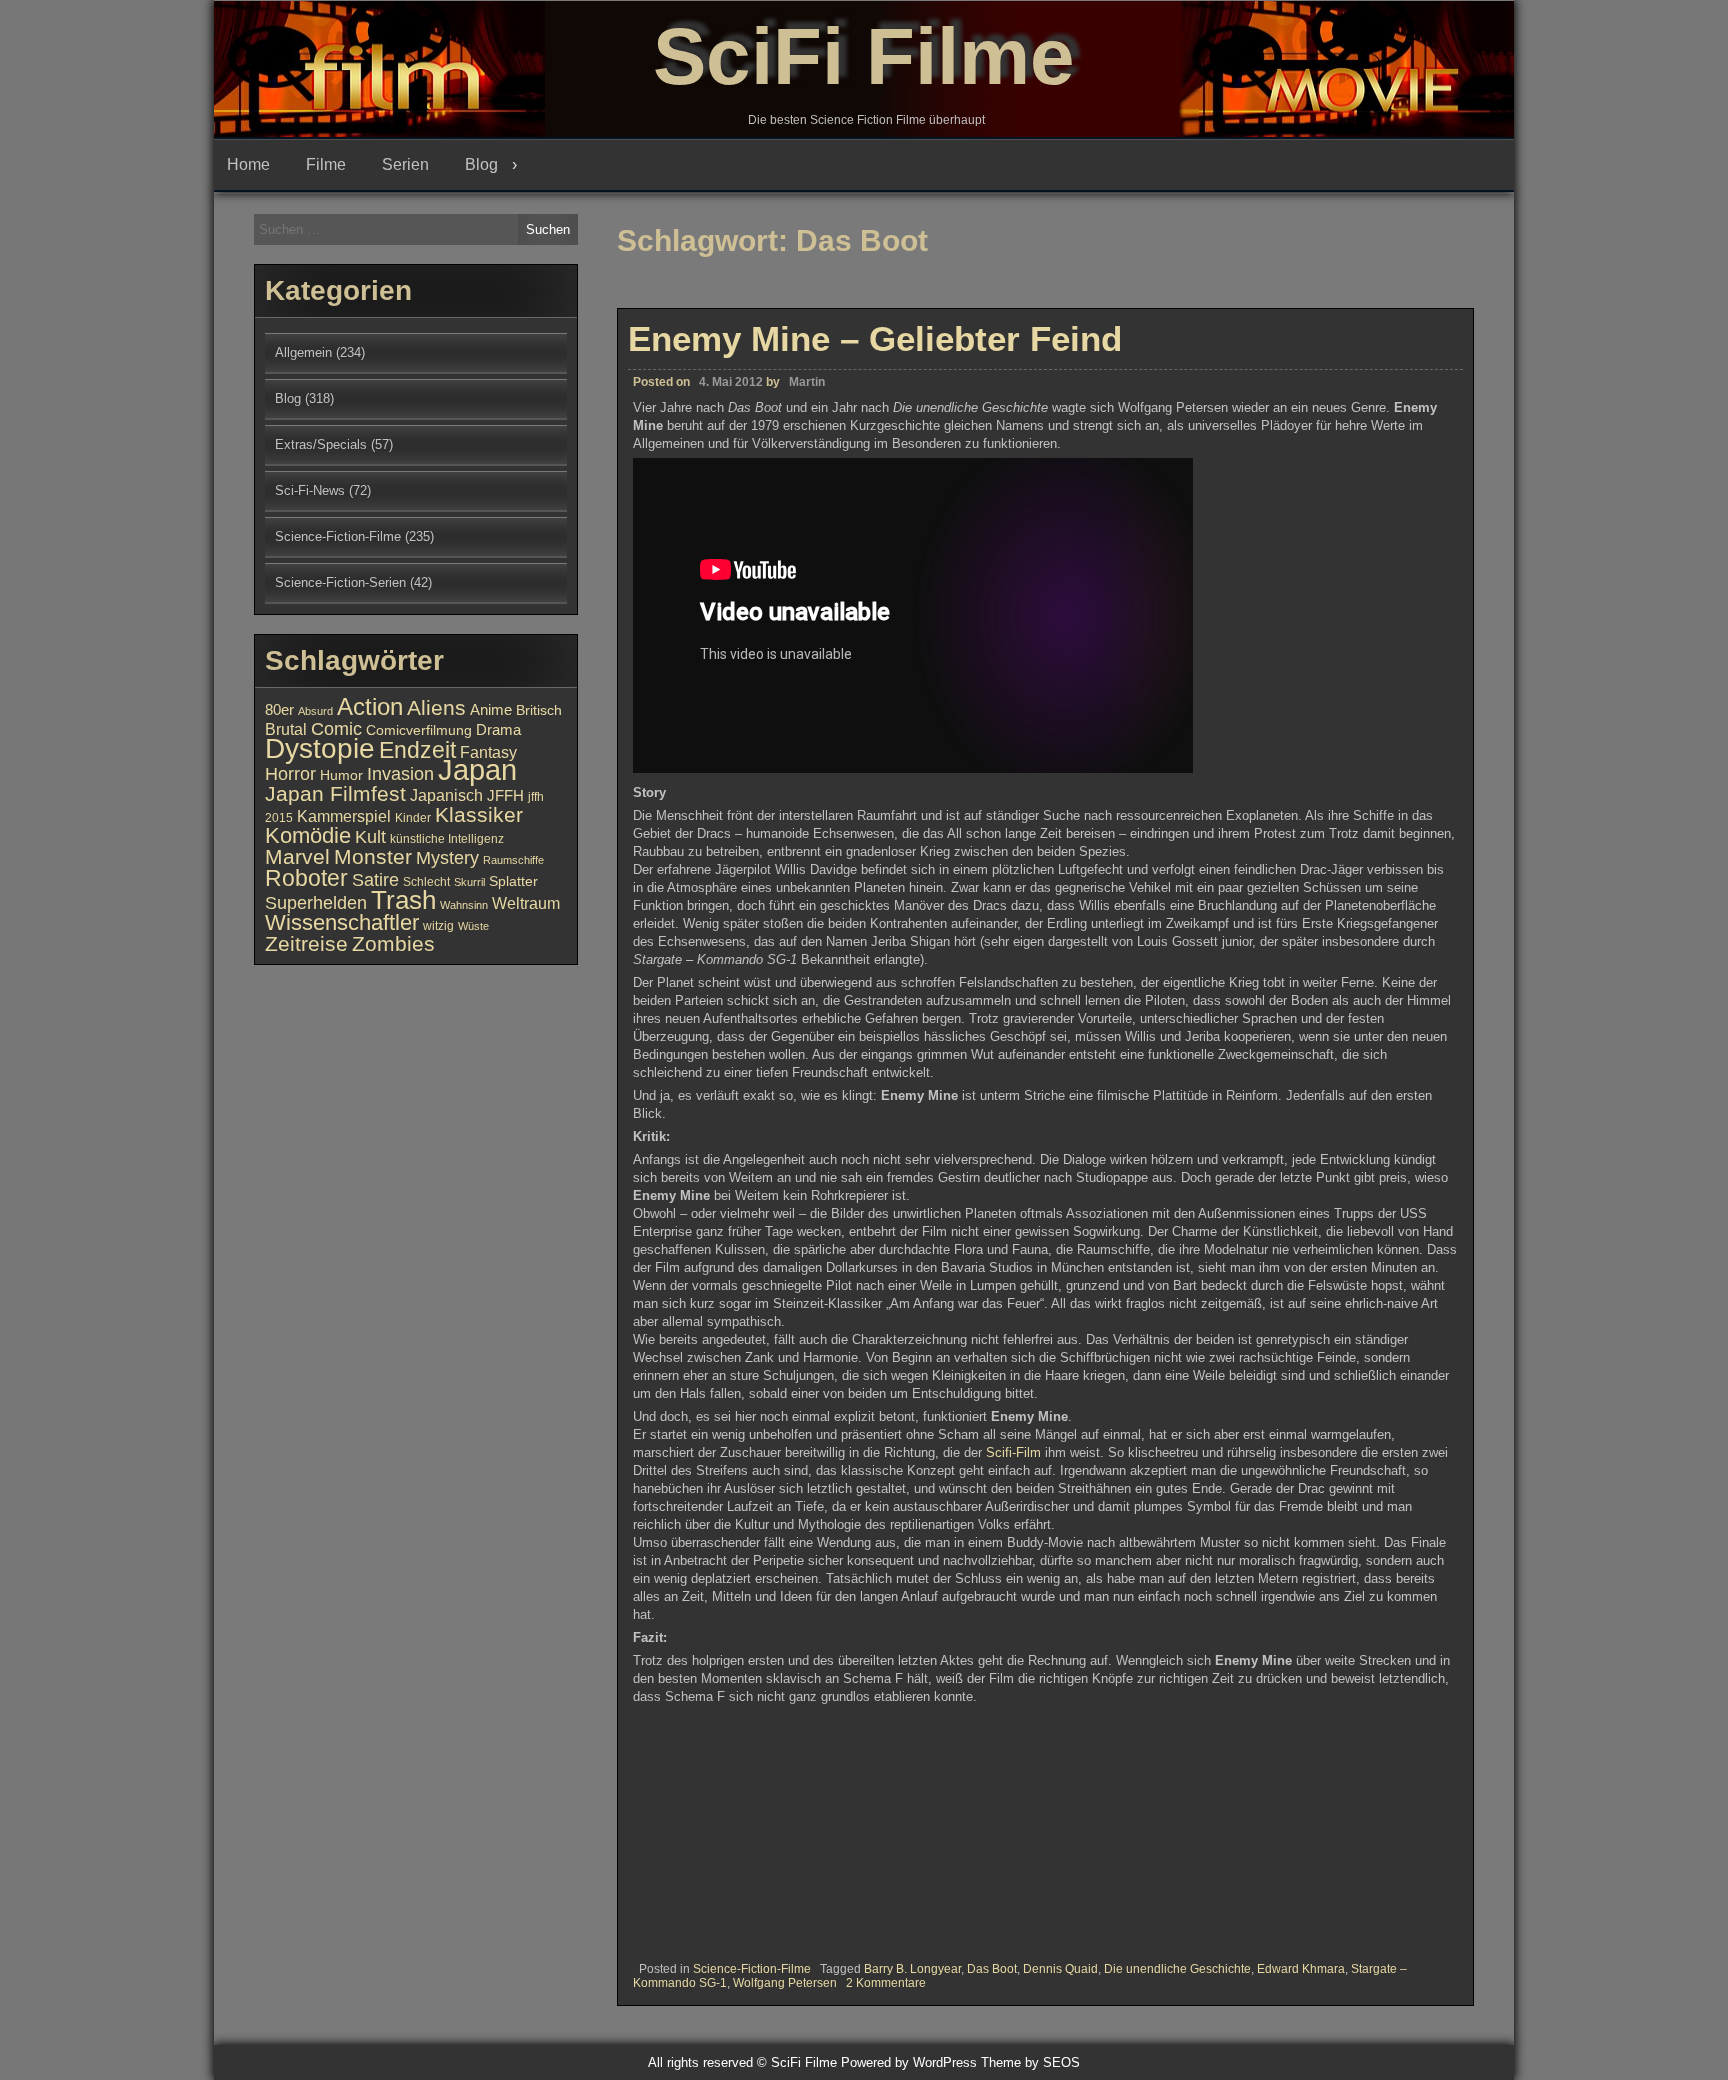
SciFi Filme (864, 56)
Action (370, 707)
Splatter (513, 881)
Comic (336, 729)
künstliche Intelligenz (447, 839)
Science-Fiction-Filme (752, 1969)
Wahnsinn (464, 905)
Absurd (315, 711)
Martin (807, 382)
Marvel (297, 857)
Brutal (286, 729)
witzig (438, 926)
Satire (375, 879)
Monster (373, 857)
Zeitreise (306, 944)
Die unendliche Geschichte (1177, 1969)
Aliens (436, 707)
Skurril (469, 882)
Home (248, 164)
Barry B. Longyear (912, 1969)
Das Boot (992, 1969)
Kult (370, 837)
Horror (290, 773)
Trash (403, 900)
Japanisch (446, 795)
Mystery (447, 857)
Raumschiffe (513, 860)
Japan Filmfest (335, 793)
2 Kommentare (886, 1983)
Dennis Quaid (1060, 1969)
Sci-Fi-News (310, 490)
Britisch (539, 710)
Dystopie (320, 748)
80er (279, 710)
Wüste (473, 926)
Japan (477, 769)
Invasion (400, 773)
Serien (405, 164)
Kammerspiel (344, 816)
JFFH (505, 796)
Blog (481, 164)
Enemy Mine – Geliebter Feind (875, 338)
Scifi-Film (1013, 1452)
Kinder (413, 818)
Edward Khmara (1301, 1969)
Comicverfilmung (419, 730)
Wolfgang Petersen (785, 1983)
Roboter (306, 878)
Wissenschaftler (342, 922)
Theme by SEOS (1030, 2062)
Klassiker (479, 814)
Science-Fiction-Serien (340, 582)
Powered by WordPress (909, 2062)
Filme (326, 164)
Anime (491, 710)
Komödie (308, 835)
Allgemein (303, 352)
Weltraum (526, 903)
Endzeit (417, 750)
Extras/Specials (321, 444)
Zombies (393, 943)
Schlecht (426, 882)
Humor (341, 775)
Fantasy (488, 752)
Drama (498, 730)
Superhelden (316, 903)
